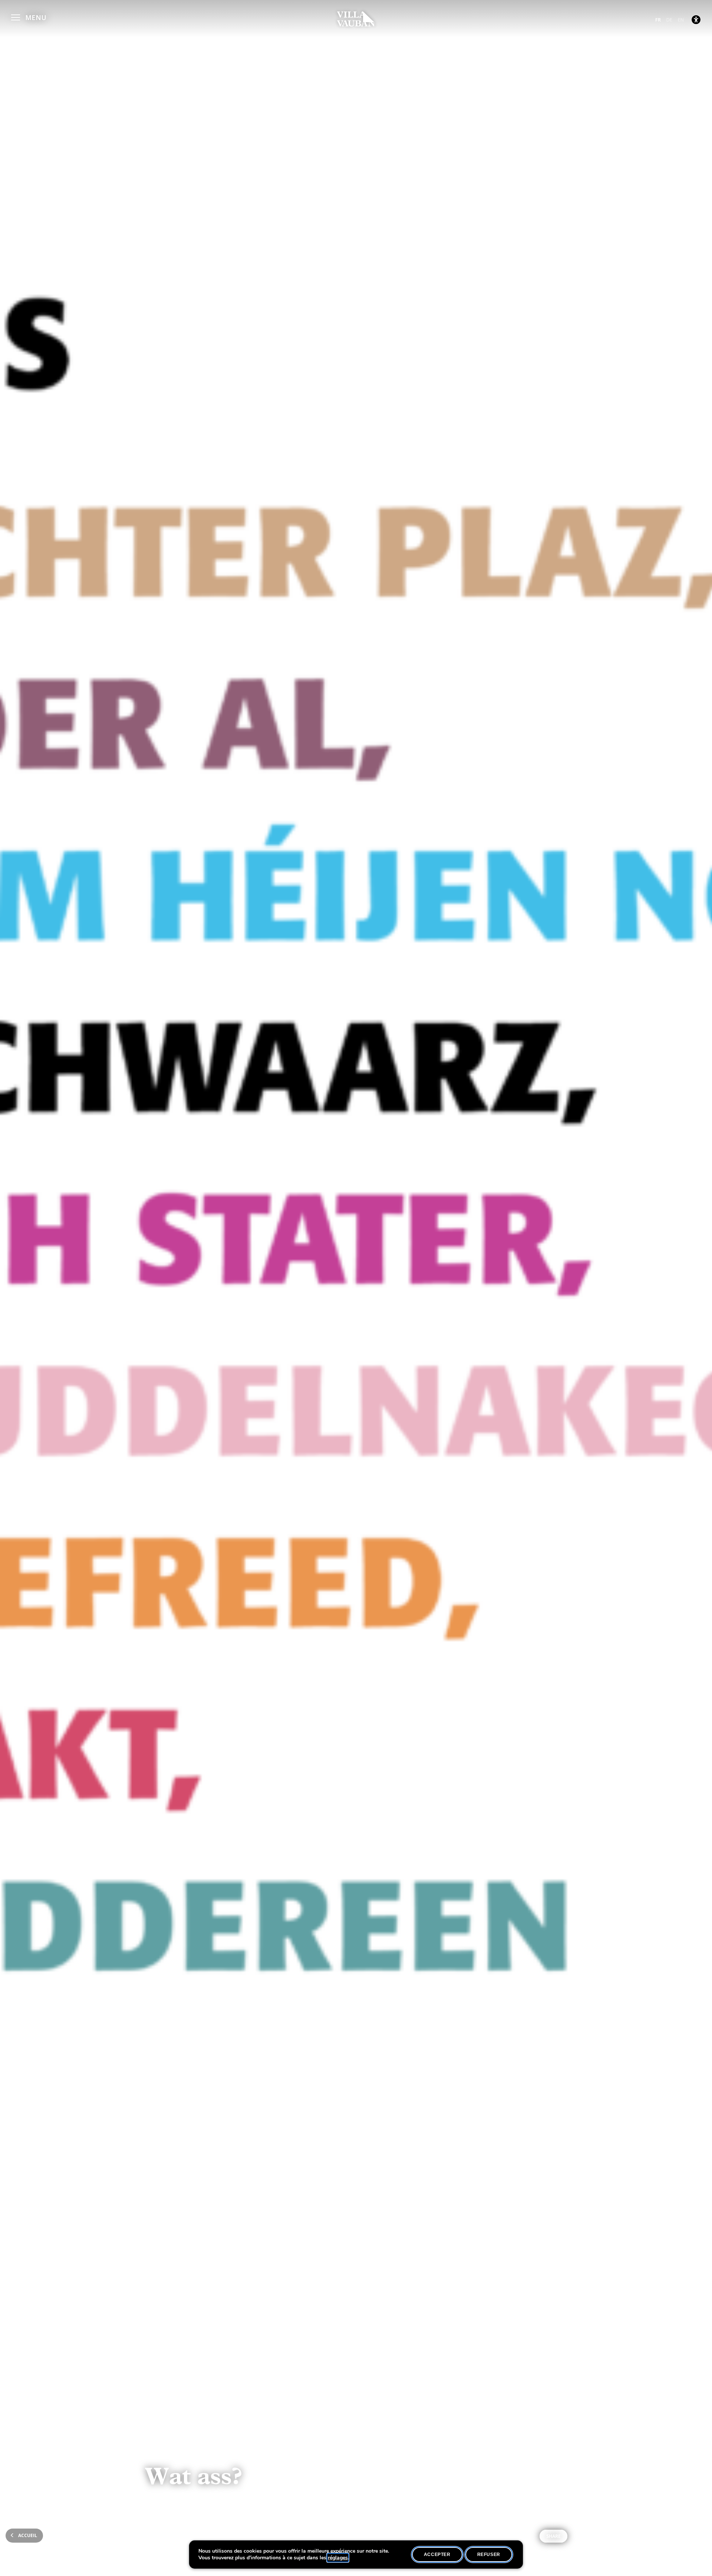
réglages (338, 2558)
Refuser (489, 2555)
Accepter (437, 2555)
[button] (29, 16)
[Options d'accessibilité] (696, 20)
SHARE (553, 2536)
